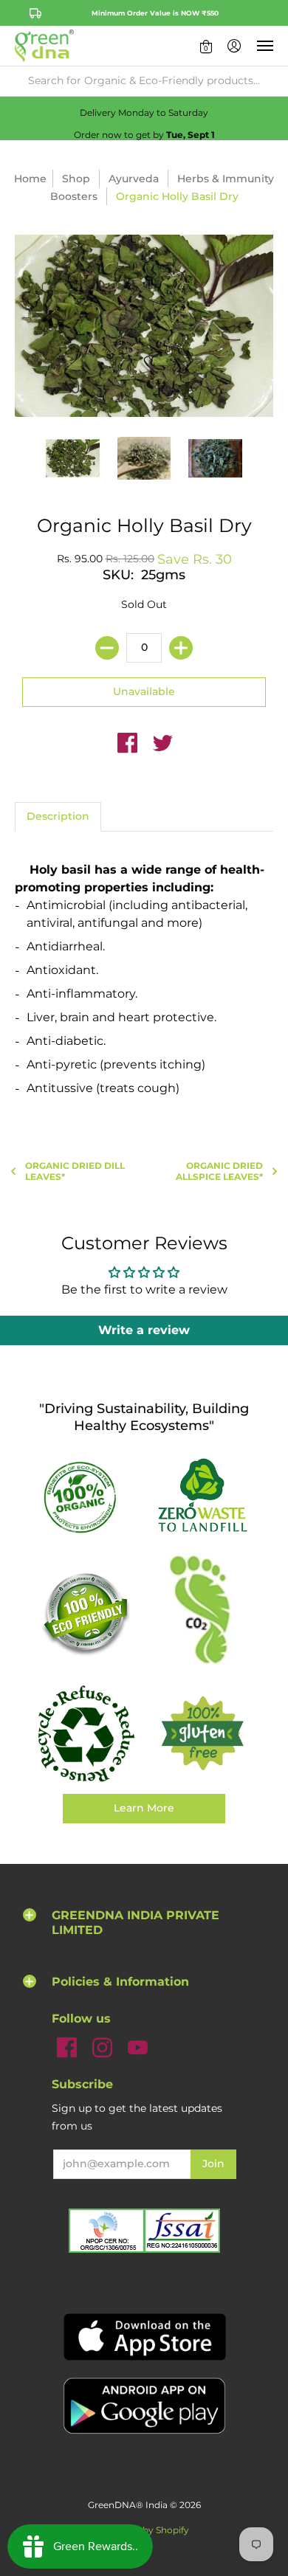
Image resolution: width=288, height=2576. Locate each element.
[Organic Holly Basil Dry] (73, 459)
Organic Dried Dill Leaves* (75, 1171)
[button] (206, 46)
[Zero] (202, 1496)
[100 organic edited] (86, 1497)
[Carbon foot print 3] (202, 1613)
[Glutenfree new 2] (202, 1734)
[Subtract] (107, 648)
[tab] (58, 817)
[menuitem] (206, 46)
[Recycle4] (86, 1734)
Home (30, 179)
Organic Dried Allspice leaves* (219, 1171)
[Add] (181, 648)
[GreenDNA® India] (44, 46)
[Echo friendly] (86, 1613)
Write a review (144, 1330)
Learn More (144, 1808)
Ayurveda (134, 179)
